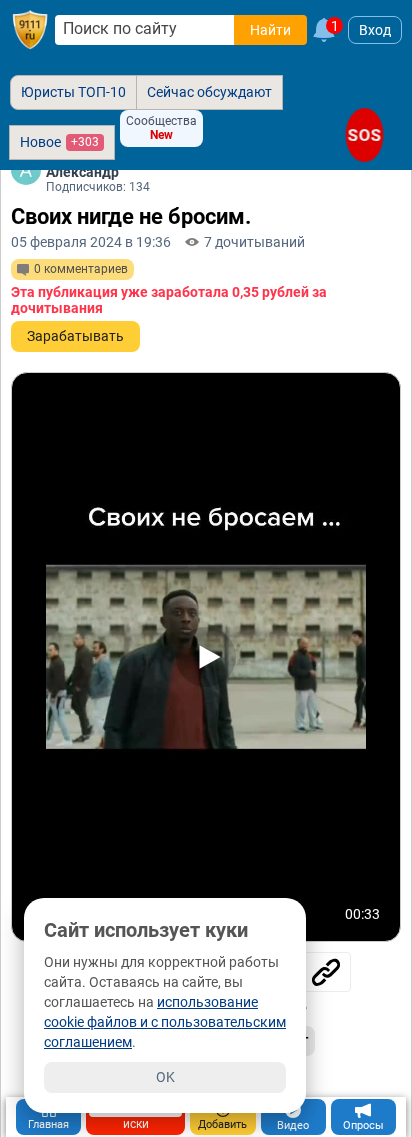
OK (165, 1077)
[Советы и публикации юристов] (30, 30)
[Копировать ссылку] (326, 972)
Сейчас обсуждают (209, 92)
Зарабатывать (75, 336)
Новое (59, 142)
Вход (375, 30)
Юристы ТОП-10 (73, 92)
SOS (364, 135)
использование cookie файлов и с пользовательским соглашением (165, 1022)
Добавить (222, 1124)
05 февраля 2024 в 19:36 (91, 242)
